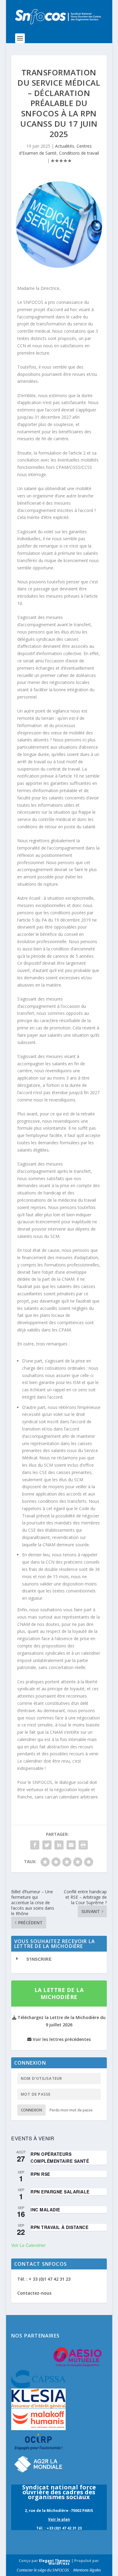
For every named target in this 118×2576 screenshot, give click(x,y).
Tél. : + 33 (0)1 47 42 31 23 (44, 2279)
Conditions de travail (79, 153)
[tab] (59, 1959)
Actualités (65, 146)
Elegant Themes (55, 2561)
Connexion (31, 2110)
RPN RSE (40, 2174)
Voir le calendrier (28, 2245)
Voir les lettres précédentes (61, 2039)
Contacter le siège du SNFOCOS (43, 2570)
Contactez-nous (34, 2293)
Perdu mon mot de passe (71, 2110)
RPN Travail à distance (59, 2227)
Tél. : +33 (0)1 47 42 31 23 (59, 2528)
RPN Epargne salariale (60, 2192)
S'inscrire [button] (39, 1959)
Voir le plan (59, 2519)
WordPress (59, 2563)
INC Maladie (45, 2210)
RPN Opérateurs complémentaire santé (60, 2157)
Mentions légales (87, 2570)
